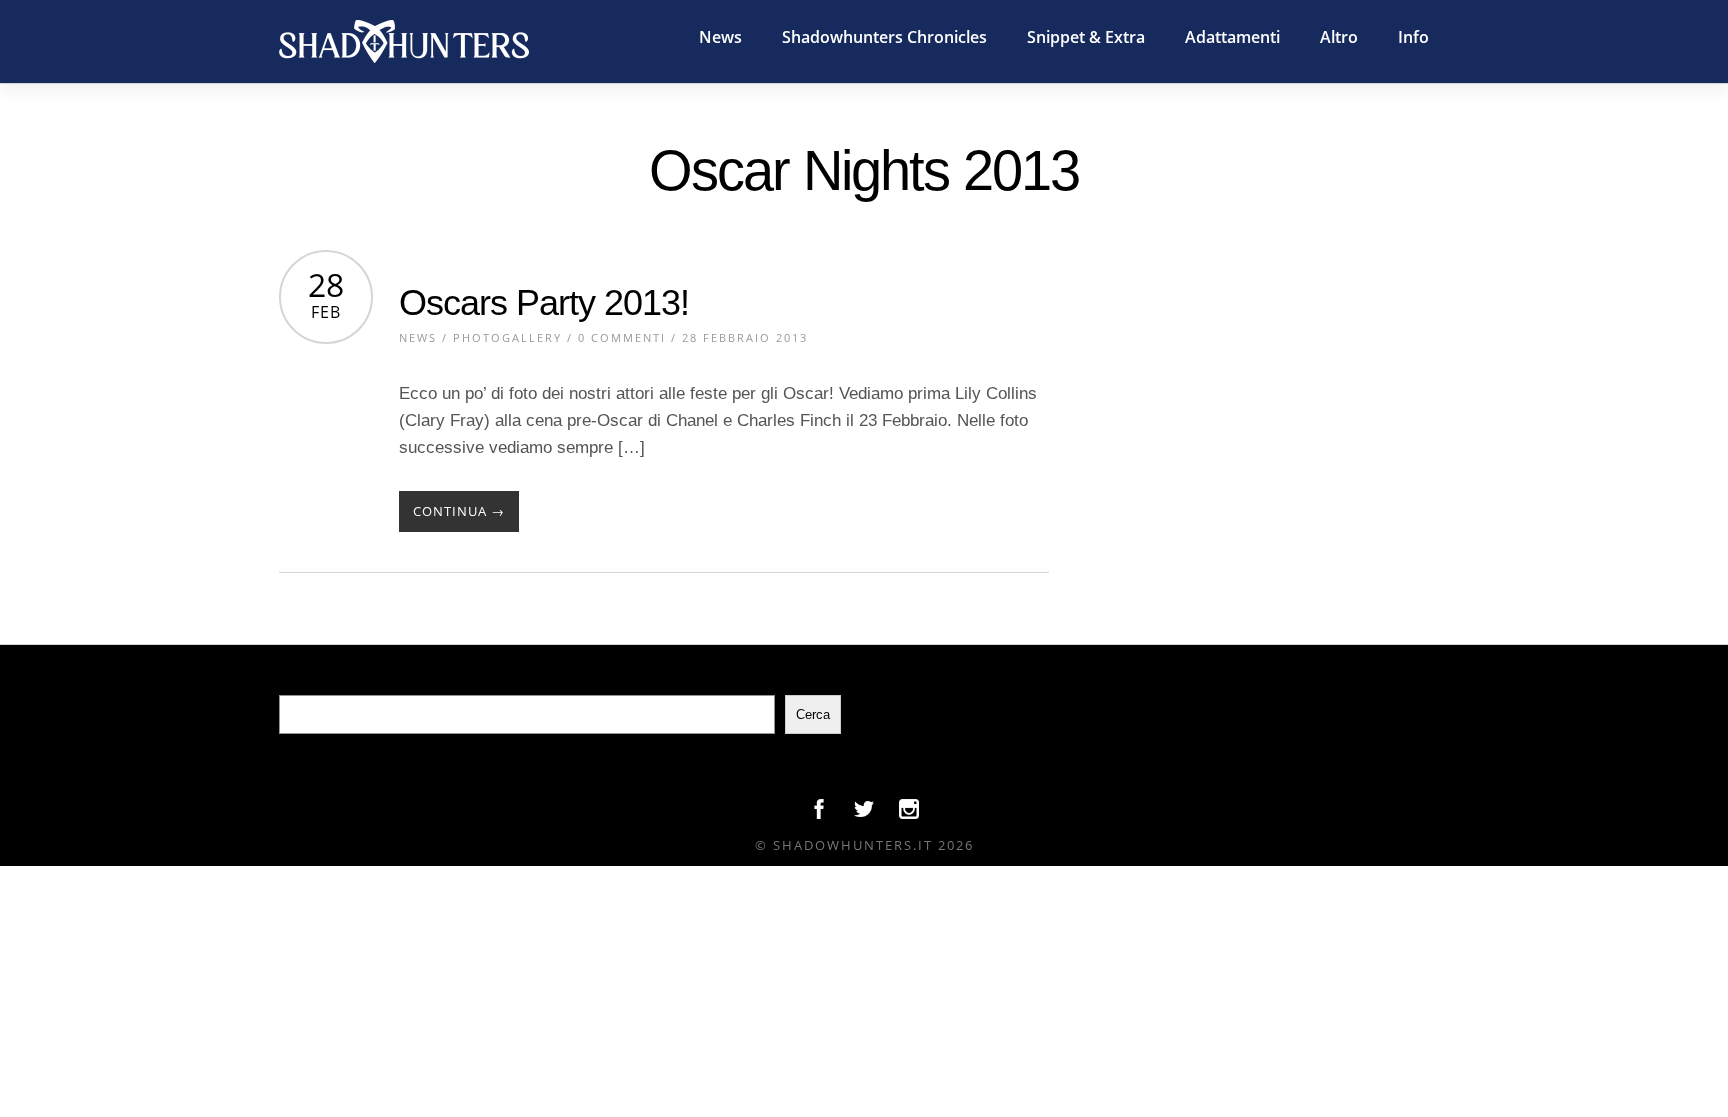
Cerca (813, 714)
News (720, 37)
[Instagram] (909, 814)
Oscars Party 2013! (544, 302)
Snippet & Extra (1086, 37)
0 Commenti (622, 337)
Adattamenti (1232, 37)
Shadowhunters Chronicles (884, 37)
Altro (1339, 37)
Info (1413, 37)
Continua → (459, 511)
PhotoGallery (507, 337)
